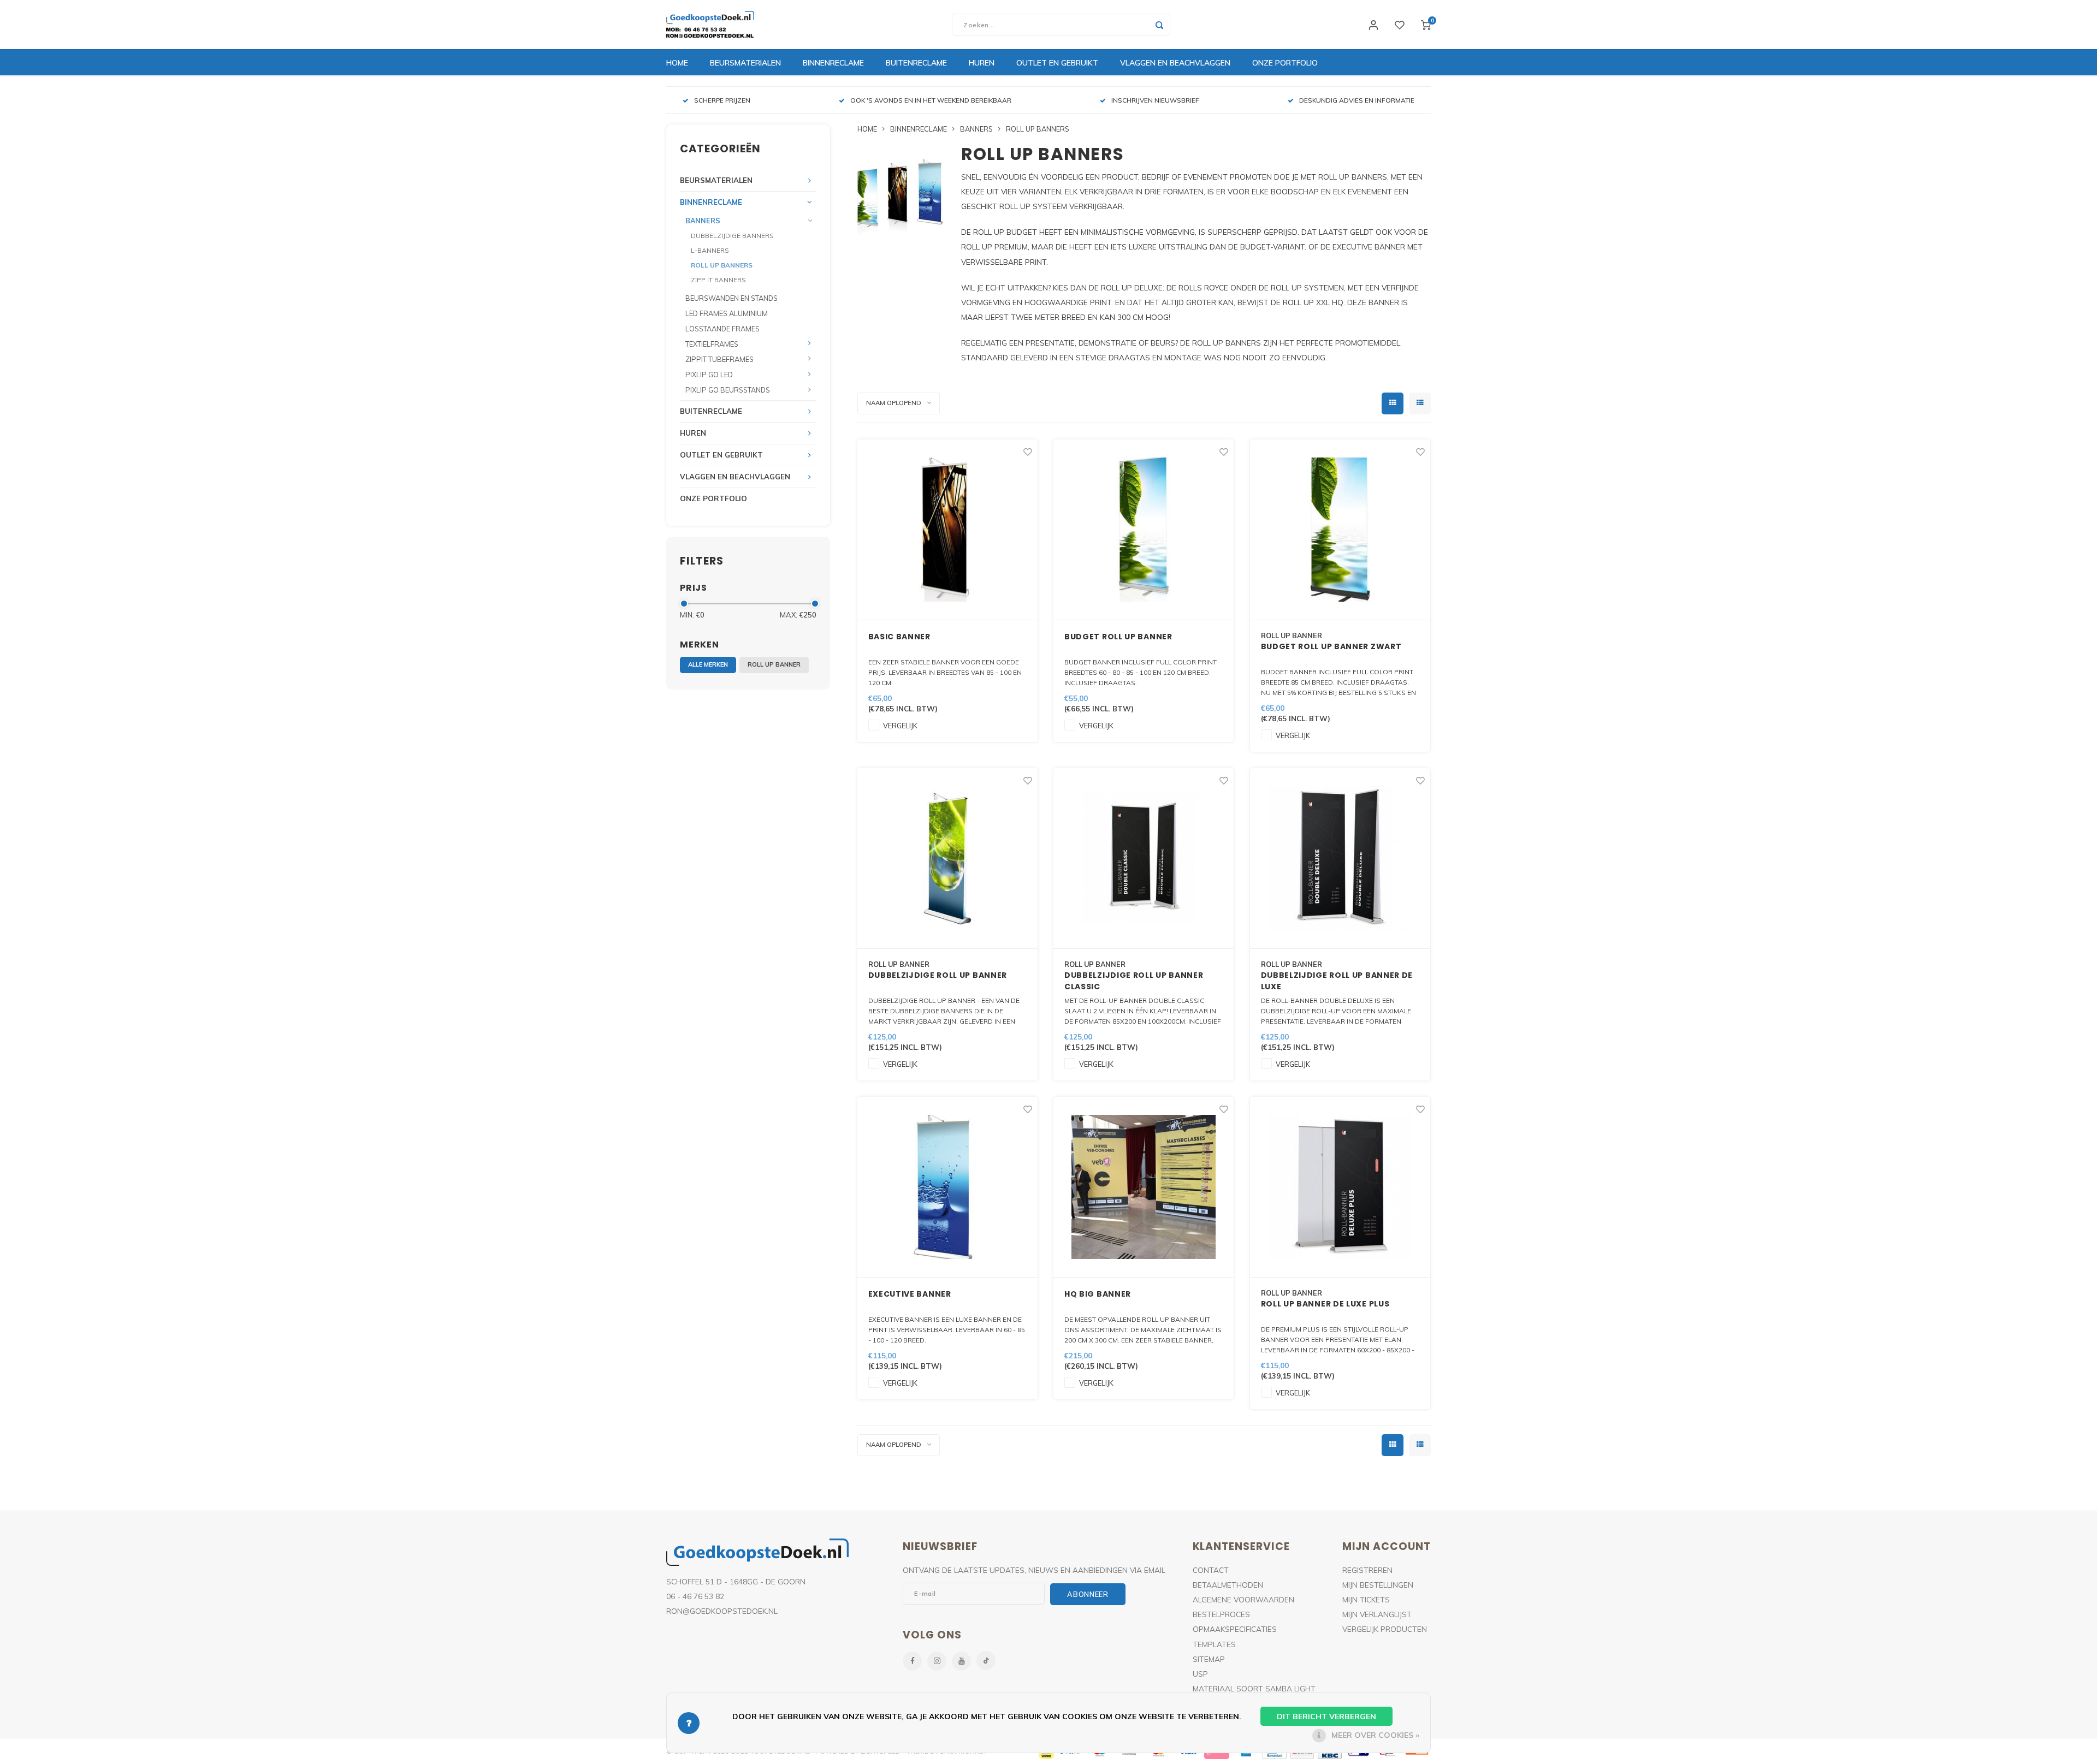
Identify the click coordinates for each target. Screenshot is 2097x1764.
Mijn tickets (1366, 1599)
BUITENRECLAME (916, 63)
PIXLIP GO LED (709, 375)
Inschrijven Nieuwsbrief (1155, 100)
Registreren (1367, 1570)
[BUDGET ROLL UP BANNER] (1144, 530)
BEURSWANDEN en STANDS (731, 298)
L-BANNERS (710, 250)
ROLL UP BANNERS (722, 265)
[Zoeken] (1159, 25)
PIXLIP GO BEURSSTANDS (728, 390)
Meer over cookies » (1375, 1735)
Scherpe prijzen (722, 100)
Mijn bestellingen (1378, 1585)
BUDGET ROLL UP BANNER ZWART (1331, 646)
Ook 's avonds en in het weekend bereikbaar (931, 100)
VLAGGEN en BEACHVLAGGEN (1175, 63)
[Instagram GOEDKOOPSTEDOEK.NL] (937, 1661)
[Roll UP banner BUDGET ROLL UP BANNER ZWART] (1340, 530)
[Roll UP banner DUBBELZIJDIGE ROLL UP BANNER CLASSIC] (1144, 859)
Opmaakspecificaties (1235, 1629)
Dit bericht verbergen (1326, 1717)
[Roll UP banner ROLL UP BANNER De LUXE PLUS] (1340, 1187)
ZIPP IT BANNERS (718, 280)
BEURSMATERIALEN (745, 63)
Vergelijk (900, 726)
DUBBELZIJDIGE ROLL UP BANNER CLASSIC (1134, 981)
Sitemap (1209, 1659)
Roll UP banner (774, 664)
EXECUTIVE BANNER (910, 1294)
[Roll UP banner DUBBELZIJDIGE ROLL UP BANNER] (947, 859)
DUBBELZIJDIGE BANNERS (732, 236)
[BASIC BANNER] (947, 530)
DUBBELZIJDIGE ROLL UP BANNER (938, 975)
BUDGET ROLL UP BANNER (1118, 637)
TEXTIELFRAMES (712, 344)
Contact (1211, 1570)
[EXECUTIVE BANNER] (947, 1187)
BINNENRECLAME (833, 63)
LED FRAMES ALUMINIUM (727, 313)
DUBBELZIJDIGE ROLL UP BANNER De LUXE (1337, 981)
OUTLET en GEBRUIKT (1057, 63)
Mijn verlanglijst (1377, 1614)
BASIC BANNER (899, 637)
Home (677, 63)
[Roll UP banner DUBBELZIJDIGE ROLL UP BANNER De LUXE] (1340, 859)
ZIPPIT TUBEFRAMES (719, 359)
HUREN (982, 63)
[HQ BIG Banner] (1144, 1187)
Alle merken (708, 664)
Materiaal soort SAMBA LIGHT (1254, 1688)
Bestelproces (1221, 1614)
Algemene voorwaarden (1243, 1599)
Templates (1214, 1644)
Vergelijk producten (1385, 1629)
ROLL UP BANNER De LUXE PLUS (1325, 1304)
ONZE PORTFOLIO (1285, 63)
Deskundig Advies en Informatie (1357, 100)
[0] (1426, 25)
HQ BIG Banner (1098, 1294)
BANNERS (703, 221)
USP (1200, 1674)
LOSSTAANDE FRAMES (722, 329)
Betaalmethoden (1228, 1585)
